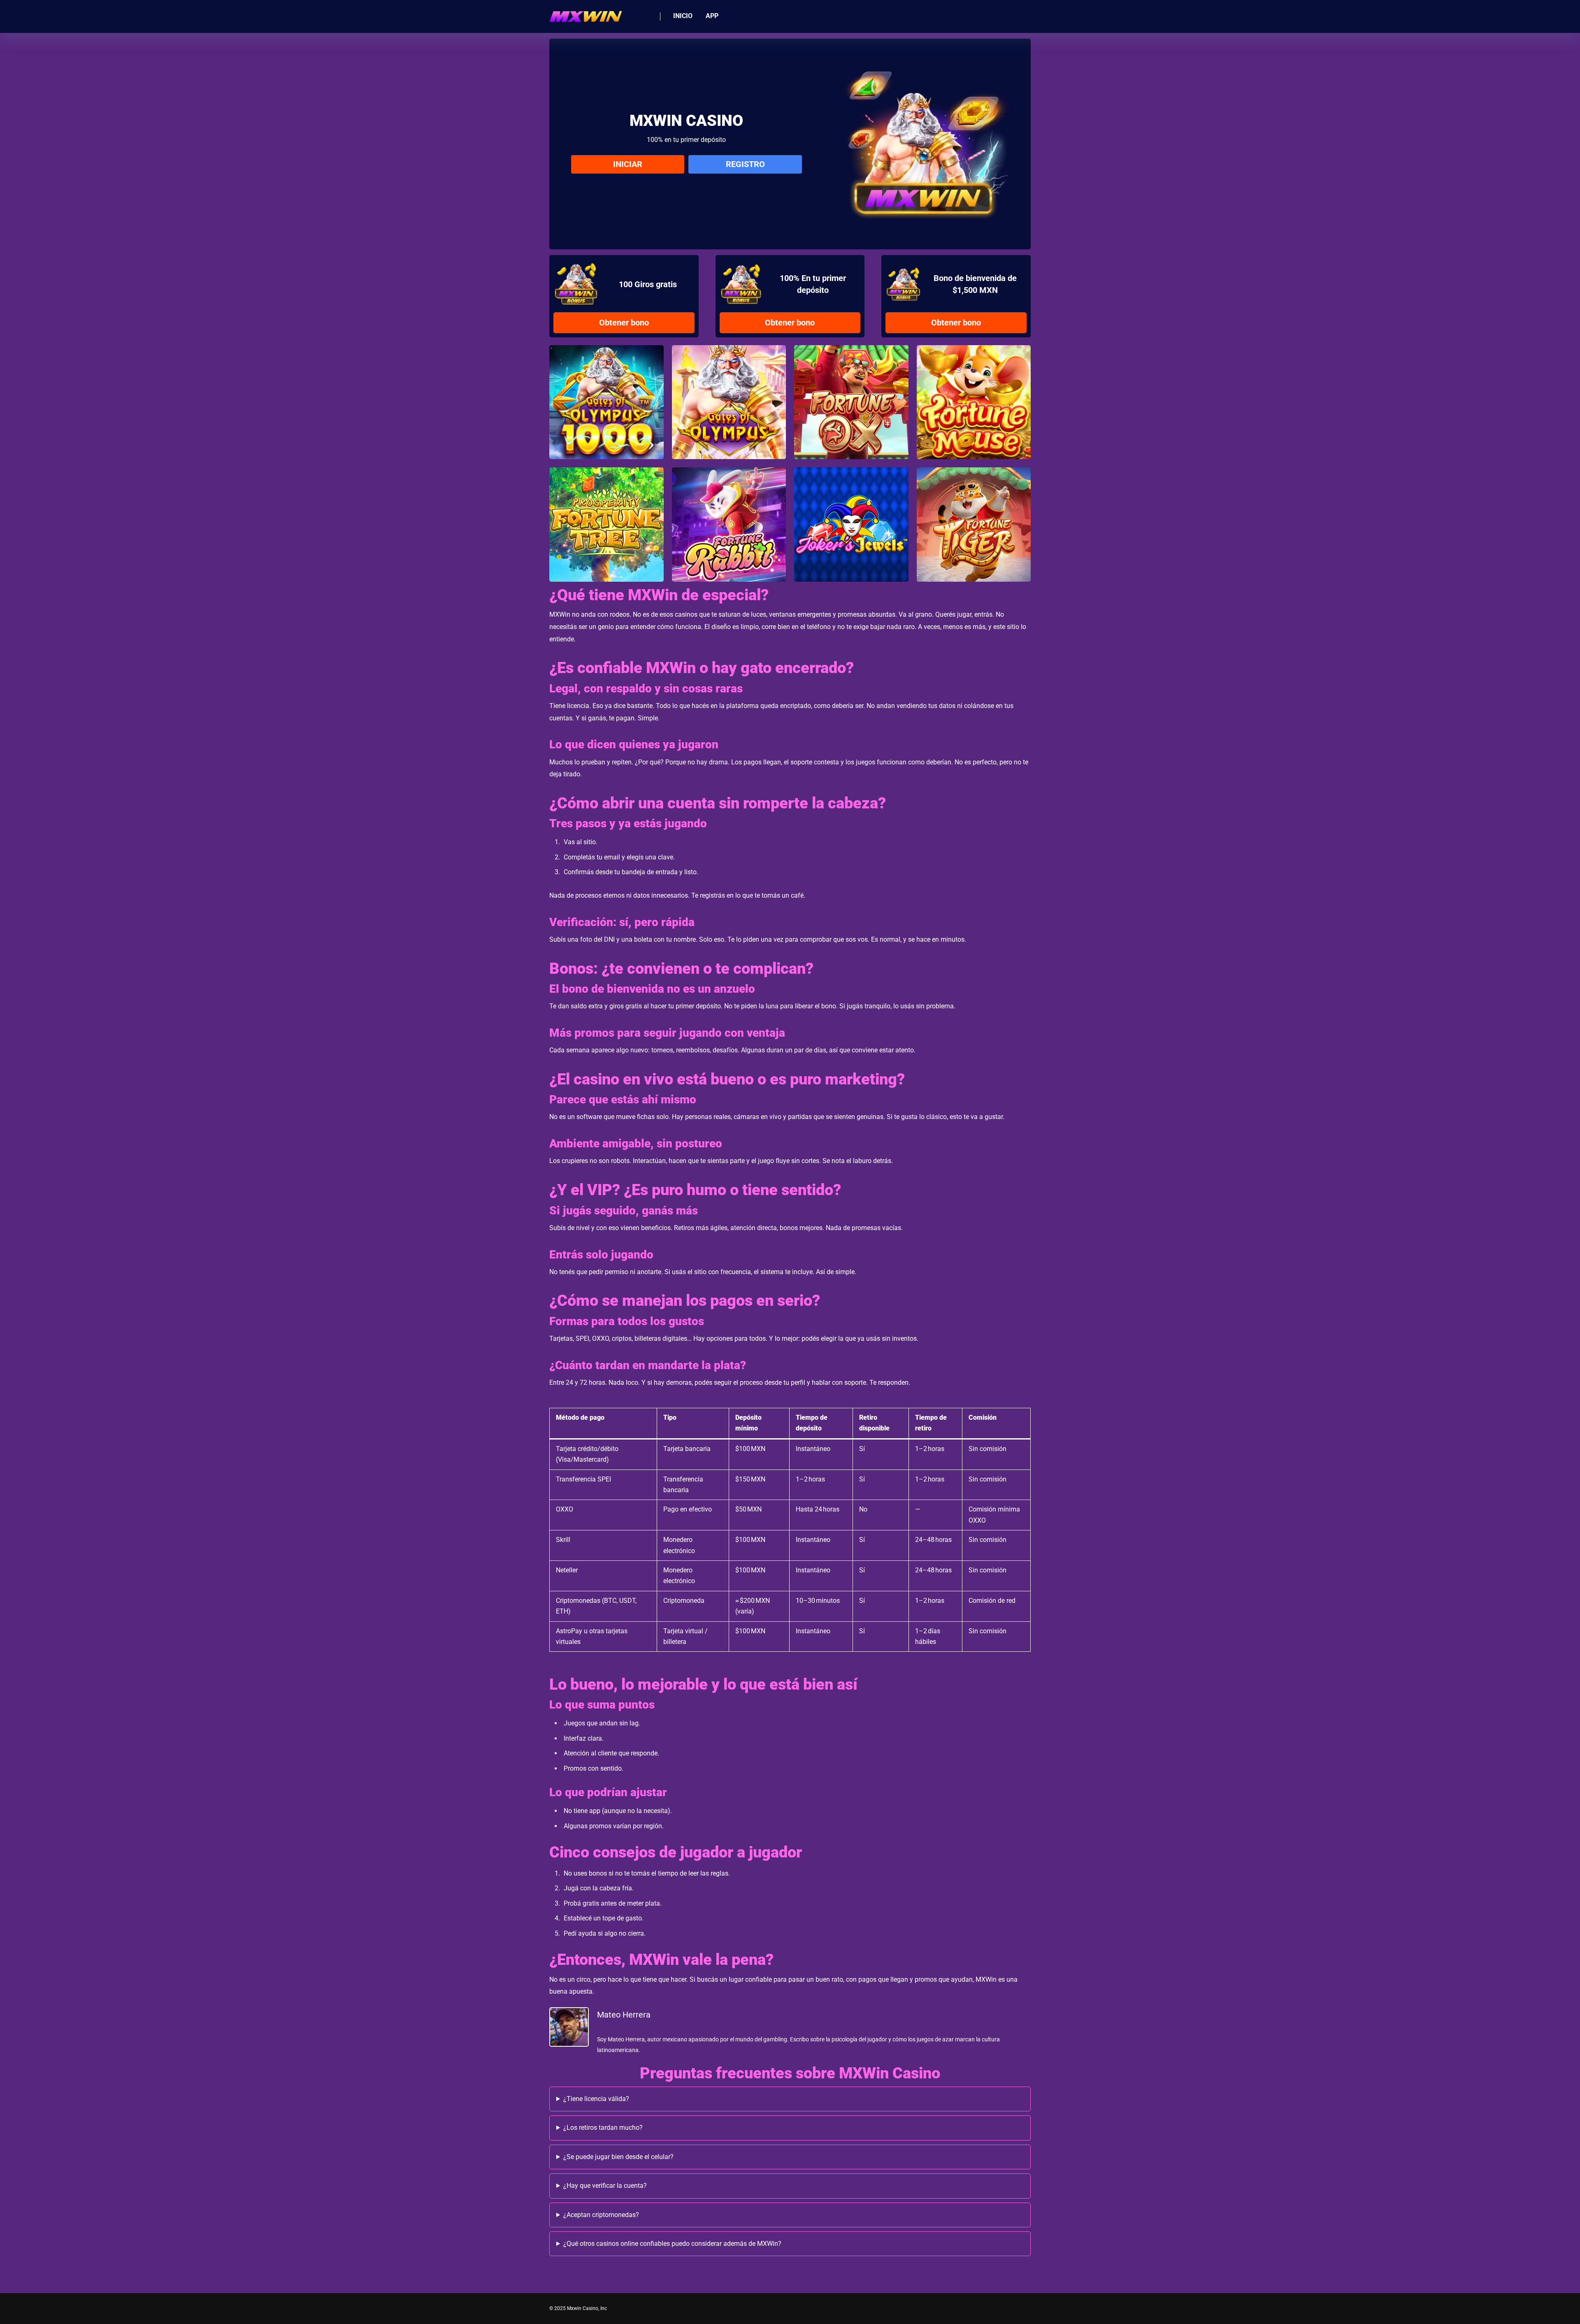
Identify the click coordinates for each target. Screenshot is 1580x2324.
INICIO (683, 16)
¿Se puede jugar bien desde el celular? (618, 2157)
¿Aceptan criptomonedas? (601, 2215)
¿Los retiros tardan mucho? (603, 2128)
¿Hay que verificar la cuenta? (605, 2186)
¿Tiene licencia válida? (596, 2099)
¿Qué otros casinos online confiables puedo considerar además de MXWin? (672, 2244)
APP (712, 16)
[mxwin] (586, 13)
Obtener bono (624, 323)
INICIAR (628, 164)
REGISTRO (745, 164)
